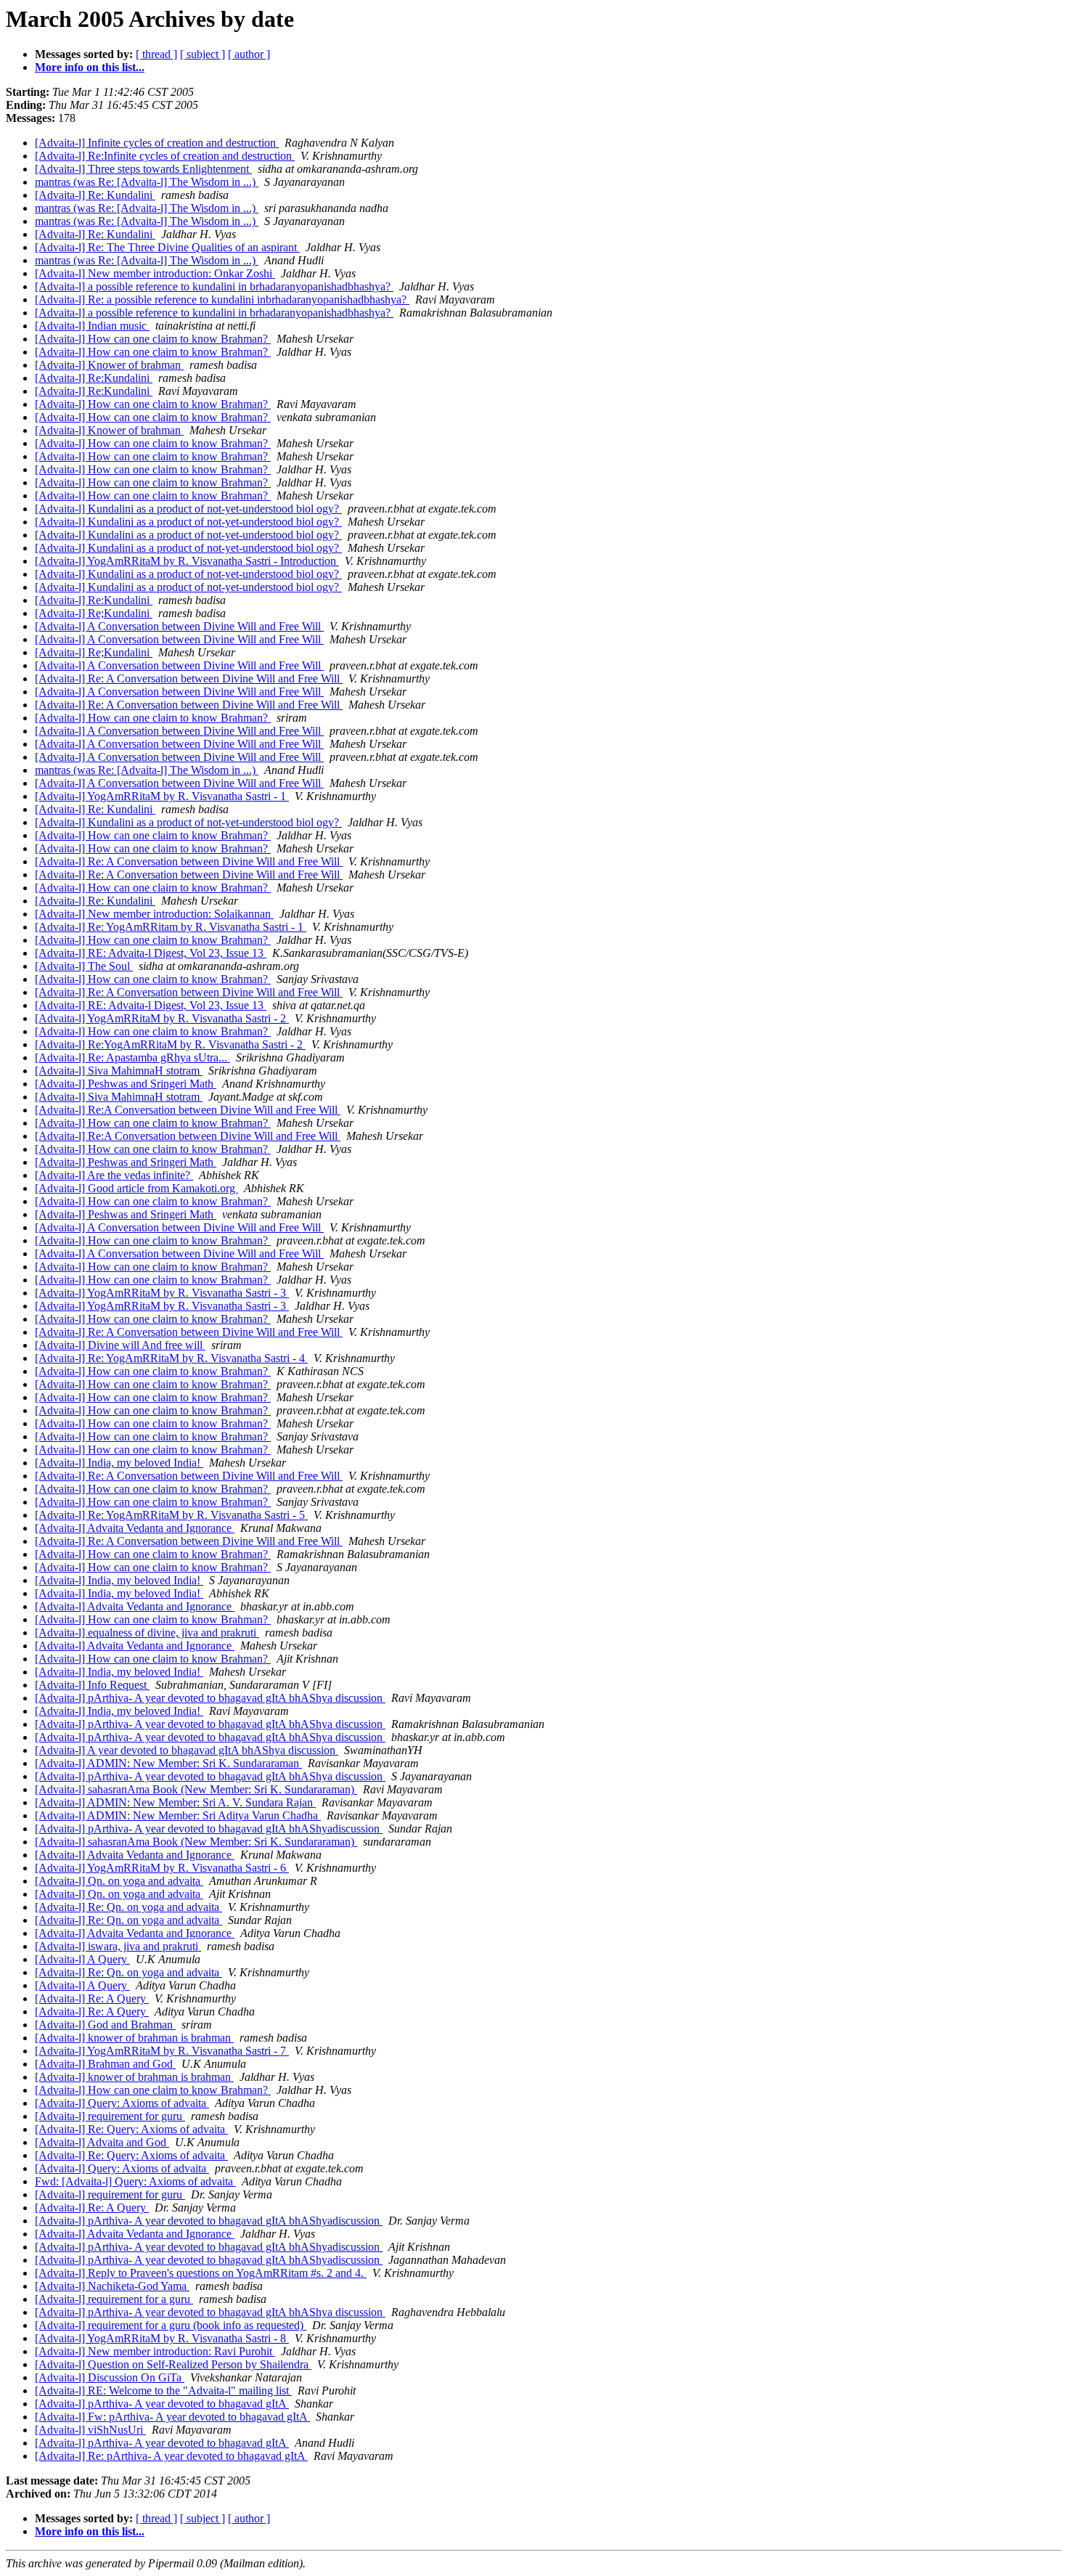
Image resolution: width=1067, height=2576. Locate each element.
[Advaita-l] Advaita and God (102, 2142)
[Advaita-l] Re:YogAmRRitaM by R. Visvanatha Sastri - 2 (170, 1044)
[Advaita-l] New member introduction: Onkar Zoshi (155, 273)
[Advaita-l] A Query (82, 1959)
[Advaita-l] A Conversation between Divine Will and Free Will (179, 626)
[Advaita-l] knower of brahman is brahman (134, 2038)
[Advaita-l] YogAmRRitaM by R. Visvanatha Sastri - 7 (162, 2051)
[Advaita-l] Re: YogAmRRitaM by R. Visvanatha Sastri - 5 (171, 1515)
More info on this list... (90, 67)
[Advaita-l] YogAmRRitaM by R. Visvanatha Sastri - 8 (162, 2338)
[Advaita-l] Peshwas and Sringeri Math (126, 1084)
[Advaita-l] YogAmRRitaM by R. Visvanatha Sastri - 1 (162, 796)
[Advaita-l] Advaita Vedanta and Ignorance (135, 1528)
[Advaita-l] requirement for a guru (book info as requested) (171, 2325)
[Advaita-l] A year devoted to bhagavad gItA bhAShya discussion (187, 1750)
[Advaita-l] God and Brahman (105, 2025)
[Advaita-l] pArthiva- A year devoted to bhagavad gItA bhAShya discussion (210, 1698)
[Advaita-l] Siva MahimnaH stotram (119, 1071)
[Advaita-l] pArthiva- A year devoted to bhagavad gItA (162, 2404)
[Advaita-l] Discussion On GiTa (110, 2377)
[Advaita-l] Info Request (92, 1685)
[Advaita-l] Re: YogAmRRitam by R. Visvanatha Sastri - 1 (171, 927)
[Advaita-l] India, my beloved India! (119, 1463)
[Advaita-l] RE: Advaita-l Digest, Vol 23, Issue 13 (151, 953)
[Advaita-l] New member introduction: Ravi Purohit (155, 2351)
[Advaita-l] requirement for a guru (114, 2299)
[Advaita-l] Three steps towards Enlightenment (143, 169)
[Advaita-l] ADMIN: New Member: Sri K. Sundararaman (168, 1763)
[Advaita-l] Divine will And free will (120, 1345)
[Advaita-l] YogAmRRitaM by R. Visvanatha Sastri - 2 (162, 1018)
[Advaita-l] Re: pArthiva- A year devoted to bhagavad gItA (171, 2456)
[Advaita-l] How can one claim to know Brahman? (153, 339)
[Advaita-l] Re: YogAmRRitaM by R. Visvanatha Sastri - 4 (171, 1358)
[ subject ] (203, 54)
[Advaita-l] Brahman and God (105, 2064)
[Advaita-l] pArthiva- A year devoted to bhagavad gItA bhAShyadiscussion (209, 1829)
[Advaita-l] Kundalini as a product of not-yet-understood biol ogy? (188, 509)
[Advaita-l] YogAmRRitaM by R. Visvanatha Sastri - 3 (162, 1293)
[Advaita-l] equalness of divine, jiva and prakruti (147, 1633)
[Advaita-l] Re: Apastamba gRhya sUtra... (132, 1057)
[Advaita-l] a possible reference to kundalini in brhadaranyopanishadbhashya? (214, 286)
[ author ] (249, 54)
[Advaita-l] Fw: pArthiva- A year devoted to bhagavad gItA (172, 2417)
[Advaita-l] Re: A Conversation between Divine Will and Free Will (189, 678)
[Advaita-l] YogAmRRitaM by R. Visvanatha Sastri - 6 (162, 1868)
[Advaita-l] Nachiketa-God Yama (112, 2286)
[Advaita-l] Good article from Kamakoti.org (136, 1188)
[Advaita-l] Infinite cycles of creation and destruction (157, 143)
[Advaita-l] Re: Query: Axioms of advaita (131, 2129)
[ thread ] (156, 54)
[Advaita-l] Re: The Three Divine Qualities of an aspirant (167, 247)
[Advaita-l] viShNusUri (90, 2430)
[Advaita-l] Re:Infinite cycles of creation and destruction (165, 156)
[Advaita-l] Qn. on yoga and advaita (119, 1881)
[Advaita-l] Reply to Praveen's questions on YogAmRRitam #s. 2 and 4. (201, 2273)
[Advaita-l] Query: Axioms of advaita (122, 2103)
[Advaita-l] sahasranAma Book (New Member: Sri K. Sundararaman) (196, 1789)
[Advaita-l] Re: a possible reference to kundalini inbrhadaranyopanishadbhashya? (222, 299)
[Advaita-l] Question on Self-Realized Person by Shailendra (173, 2364)
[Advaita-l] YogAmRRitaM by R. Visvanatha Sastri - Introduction (187, 561)
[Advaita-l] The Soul (84, 966)
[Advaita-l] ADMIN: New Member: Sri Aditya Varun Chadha (178, 1815)
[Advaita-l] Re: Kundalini (95, 195)
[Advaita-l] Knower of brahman (109, 365)
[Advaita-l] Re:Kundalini (94, 378)
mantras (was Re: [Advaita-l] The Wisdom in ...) (147, 182)
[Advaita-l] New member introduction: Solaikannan (154, 914)
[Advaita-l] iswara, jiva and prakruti (118, 1946)
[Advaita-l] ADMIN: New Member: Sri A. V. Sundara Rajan (175, 1802)
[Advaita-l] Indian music (92, 326)
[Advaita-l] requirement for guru (110, 2116)
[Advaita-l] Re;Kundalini (94, 613)
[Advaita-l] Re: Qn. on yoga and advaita (128, 1907)
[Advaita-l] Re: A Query (92, 1998)
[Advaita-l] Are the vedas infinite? (114, 1175)
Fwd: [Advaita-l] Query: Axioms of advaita (135, 2181)
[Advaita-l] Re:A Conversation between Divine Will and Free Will (188, 1110)
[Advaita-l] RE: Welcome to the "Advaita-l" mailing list (163, 2390)
